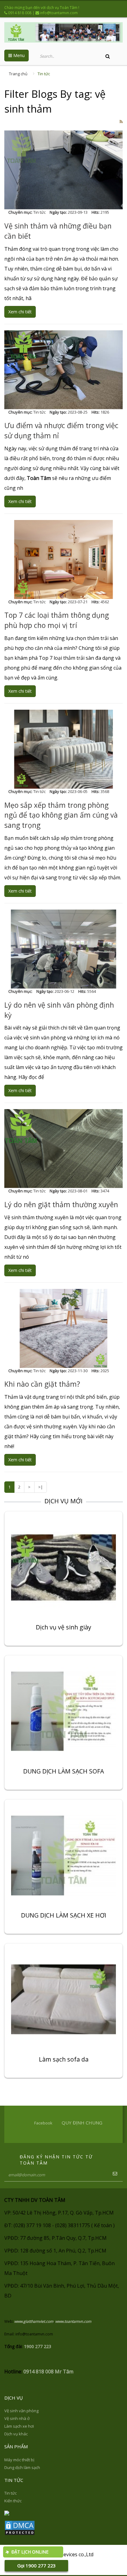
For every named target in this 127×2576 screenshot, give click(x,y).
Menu (18, 55)
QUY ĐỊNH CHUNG (82, 2123)
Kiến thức (13, 2501)
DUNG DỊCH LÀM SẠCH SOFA (63, 1772)
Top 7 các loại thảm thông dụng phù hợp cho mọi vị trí (57, 620)
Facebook (43, 2123)
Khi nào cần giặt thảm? (42, 1384)
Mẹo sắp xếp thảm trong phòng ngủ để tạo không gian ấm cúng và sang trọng (61, 815)
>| (41, 1487)
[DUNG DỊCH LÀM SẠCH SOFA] (63, 1711)
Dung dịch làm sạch (22, 2467)
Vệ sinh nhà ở (17, 2418)
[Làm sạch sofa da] (63, 1999)
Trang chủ (18, 74)
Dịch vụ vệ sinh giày (63, 1628)
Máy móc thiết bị (19, 2460)
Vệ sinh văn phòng (21, 2411)
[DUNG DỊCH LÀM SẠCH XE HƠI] (63, 1855)
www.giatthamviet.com (34, 2321)
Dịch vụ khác (16, 2434)
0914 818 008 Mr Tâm (48, 2372)
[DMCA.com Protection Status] (20, 2528)
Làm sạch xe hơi (19, 2426)
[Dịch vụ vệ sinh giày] (63, 1567)
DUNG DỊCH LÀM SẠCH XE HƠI (64, 1916)
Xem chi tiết (20, 312)
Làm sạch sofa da (64, 2060)
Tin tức (44, 74)
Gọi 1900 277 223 (37, 2566)
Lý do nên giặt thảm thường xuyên (61, 1204)
